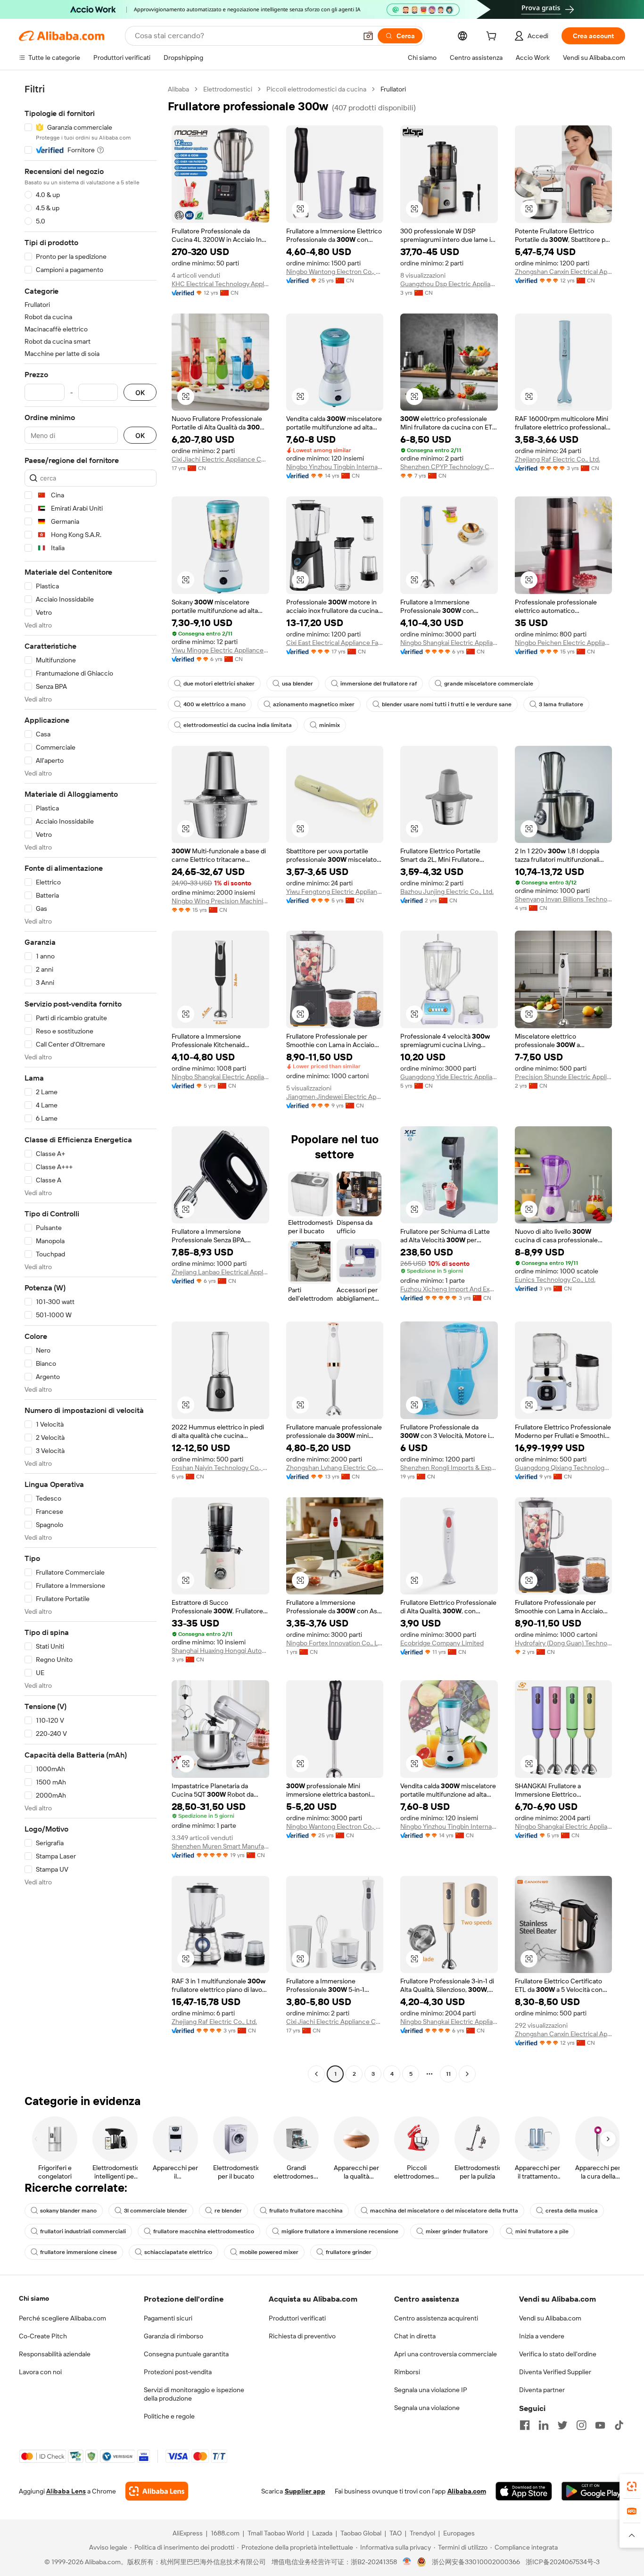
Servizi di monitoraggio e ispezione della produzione (194, 2394)
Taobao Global (361, 2533)
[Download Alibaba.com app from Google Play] (593, 2491)
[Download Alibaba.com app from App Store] (524, 2491)
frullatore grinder (349, 2252)
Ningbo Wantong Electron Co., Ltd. (335, 272)
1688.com (225, 2533)
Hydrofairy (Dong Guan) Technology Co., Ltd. (564, 1643)
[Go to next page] (467, 2074)
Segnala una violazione (427, 2408)
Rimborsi (407, 2372)
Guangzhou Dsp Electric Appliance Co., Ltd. (449, 284)
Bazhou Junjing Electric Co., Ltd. (447, 892)
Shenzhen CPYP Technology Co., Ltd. (449, 467)
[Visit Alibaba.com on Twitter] (562, 2425)
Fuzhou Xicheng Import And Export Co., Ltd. (449, 1289)
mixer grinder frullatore (457, 2231)
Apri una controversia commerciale (446, 2354)
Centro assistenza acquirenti (436, 2318)
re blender (228, 2211)
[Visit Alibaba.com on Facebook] (525, 2425)
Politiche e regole (169, 2416)
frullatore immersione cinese (78, 2252)
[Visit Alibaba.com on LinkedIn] (544, 2425)
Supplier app (305, 2491)
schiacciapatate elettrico (178, 2252)
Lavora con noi (40, 2372)
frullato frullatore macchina (306, 2211)
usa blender (297, 684)
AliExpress (188, 2533)
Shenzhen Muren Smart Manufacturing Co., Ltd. (220, 1846)
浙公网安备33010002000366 (476, 2562)
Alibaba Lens (66, 2491)
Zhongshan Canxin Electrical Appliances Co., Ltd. (564, 272)
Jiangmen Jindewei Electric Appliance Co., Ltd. (335, 1097)
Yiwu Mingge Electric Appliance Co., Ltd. (220, 650)
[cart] (493, 37)
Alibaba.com (467, 2491)
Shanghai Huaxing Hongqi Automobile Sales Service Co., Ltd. (220, 1651)
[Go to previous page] (316, 2074)
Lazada (322, 2533)
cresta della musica (572, 2211)
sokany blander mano (68, 2211)
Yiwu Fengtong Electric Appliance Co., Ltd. (335, 892)
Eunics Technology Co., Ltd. (555, 1280)
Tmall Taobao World (276, 2533)
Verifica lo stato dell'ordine (558, 2354)
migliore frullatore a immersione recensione (340, 2231)
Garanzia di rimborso (173, 2336)
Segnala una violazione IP (431, 2390)
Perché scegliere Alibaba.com (62, 2318)
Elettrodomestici (228, 89)
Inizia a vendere (542, 2336)
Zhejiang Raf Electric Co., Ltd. (557, 459)
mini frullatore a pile (542, 2231)
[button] (368, 36)
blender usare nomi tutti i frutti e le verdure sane (447, 704)
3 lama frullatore (561, 704)
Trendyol (422, 2533)
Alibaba (178, 89)
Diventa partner (542, 2390)
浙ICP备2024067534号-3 (563, 2562)
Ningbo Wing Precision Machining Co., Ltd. (220, 901)
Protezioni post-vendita (178, 2372)
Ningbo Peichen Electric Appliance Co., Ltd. (564, 643)
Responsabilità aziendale (55, 2354)
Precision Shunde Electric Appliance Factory (564, 1077)
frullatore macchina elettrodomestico (204, 2231)
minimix (330, 725)
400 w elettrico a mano (215, 704)
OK (140, 392)
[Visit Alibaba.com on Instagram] (581, 2425)
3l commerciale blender (156, 2211)
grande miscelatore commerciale (489, 684)
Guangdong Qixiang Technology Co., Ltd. (564, 1468)
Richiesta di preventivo (302, 2336)
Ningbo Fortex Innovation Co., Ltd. (335, 1643)
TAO (396, 2533)
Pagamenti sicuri (168, 2318)
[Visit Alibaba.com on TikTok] (619, 2425)
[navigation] (91, 1083)
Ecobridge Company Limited (442, 1643)
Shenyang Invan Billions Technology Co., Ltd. (564, 899)
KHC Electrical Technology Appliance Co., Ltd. (220, 284)
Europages (459, 2533)
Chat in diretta (415, 2336)
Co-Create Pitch (43, 2336)
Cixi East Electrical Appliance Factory (335, 643)
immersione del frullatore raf (379, 684)
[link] (632, 2486)
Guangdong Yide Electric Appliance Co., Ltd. (449, 1077)
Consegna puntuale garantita (186, 2354)
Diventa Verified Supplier (555, 2372)
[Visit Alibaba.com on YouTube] (600, 2425)
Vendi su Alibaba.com (550, 2318)
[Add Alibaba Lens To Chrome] (157, 2491)
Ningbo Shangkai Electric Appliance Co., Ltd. (449, 643)
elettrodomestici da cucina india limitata (238, 725)
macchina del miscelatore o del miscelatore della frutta (444, 2211)
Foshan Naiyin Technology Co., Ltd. (220, 1468)
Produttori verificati (297, 2318)
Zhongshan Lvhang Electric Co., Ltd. (335, 1468)
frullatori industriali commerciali (83, 2231)
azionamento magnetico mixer (314, 704)
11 (448, 2074)
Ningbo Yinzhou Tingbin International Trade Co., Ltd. (335, 467)
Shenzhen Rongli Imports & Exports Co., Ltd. (449, 1468)
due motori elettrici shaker (219, 684)
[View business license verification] (407, 2562)
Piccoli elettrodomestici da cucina (316, 89)
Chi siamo (34, 2298)
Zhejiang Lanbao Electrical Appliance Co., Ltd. (220, 1272)
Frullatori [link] (393, 89)
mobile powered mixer (269, 2252)
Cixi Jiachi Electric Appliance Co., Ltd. (220, 459)
